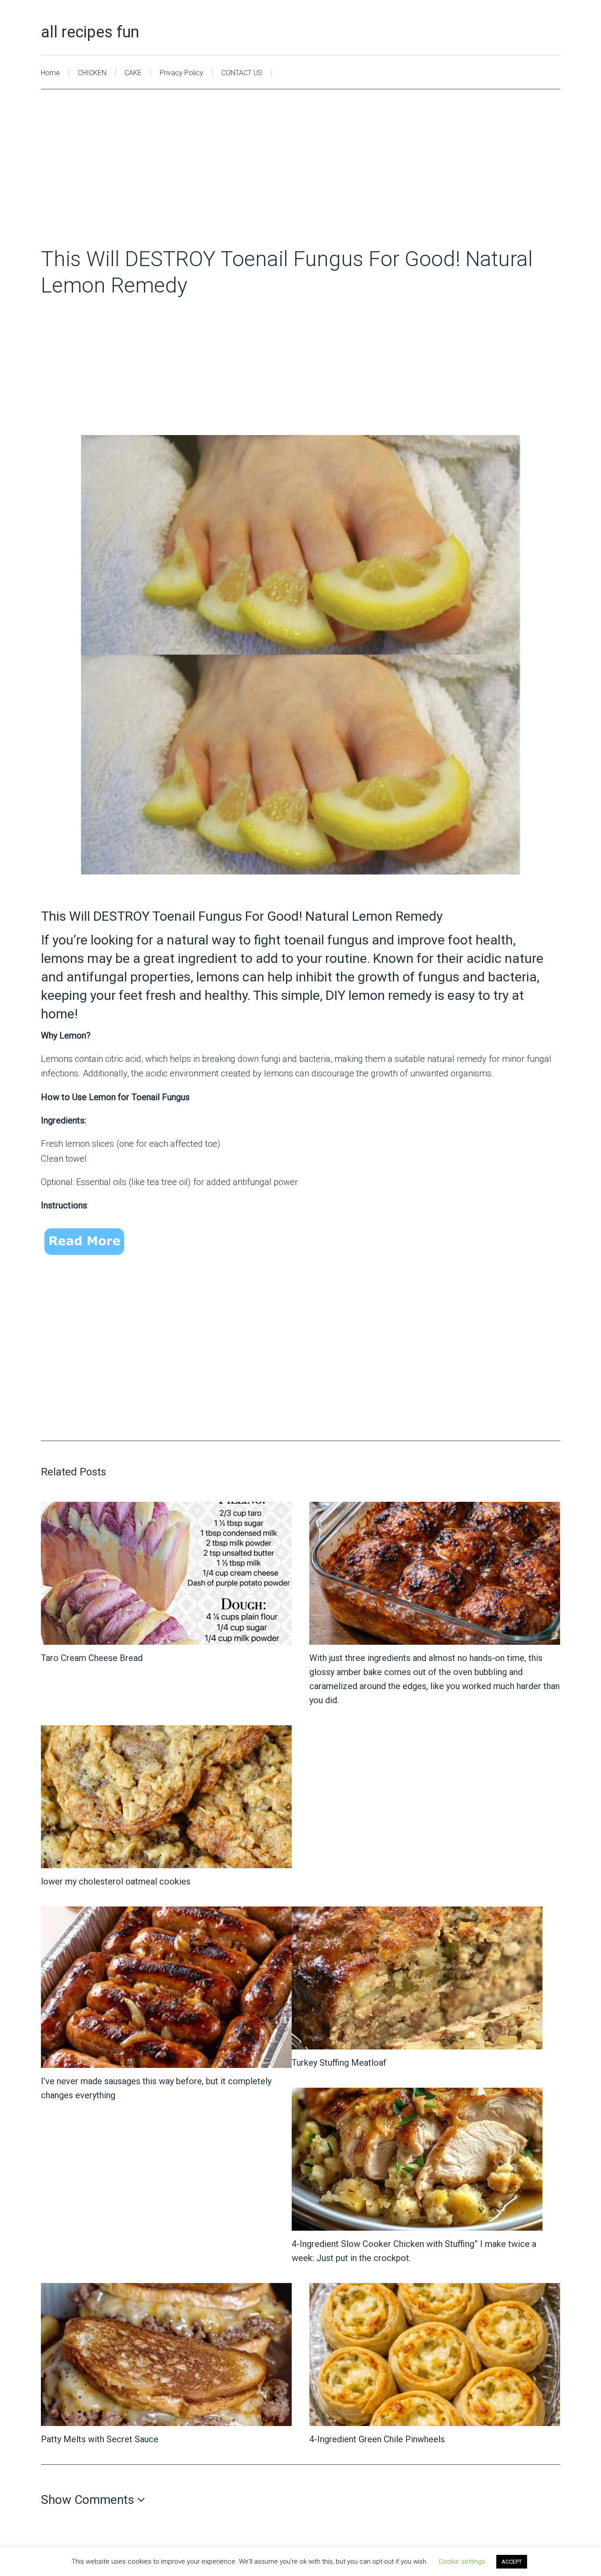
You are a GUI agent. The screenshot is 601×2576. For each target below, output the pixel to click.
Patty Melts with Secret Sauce (100, 2439)
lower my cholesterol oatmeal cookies (116, 1881)
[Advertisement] (300, 181)
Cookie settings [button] (462, 2561)
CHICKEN (92, 73)
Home (50, 73)
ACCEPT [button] (512, 2562)
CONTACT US (242, 73)
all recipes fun (90, 32)
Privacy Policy (181, 73)
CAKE (133, 73)
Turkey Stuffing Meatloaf (339, 2063)
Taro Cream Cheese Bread (92, 1658)
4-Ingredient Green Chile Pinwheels (377, 2439)
